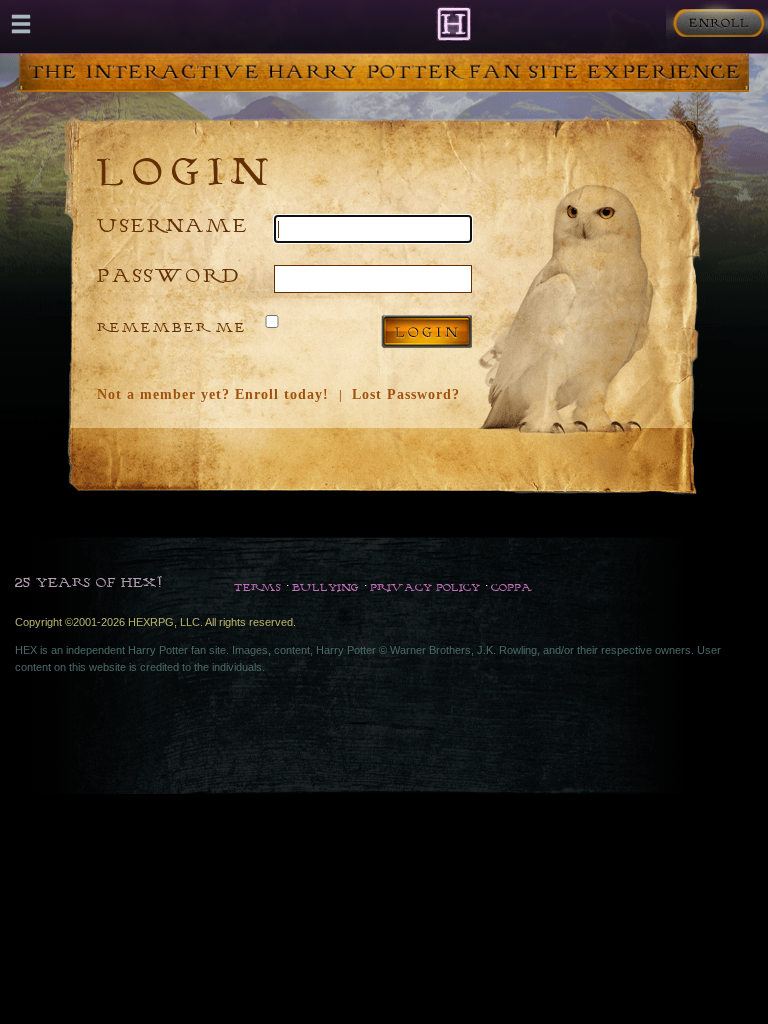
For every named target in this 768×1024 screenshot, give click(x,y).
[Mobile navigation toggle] (21, 24)
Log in (426, 331)
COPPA (511, 587)
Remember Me (172, 327)
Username (173, 224)
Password (169, 274)
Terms (257, 587)
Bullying (325, 587)
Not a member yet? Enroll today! (213, 394)
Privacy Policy (425, 587)
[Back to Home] (453, 23)
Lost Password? (406, 394)
